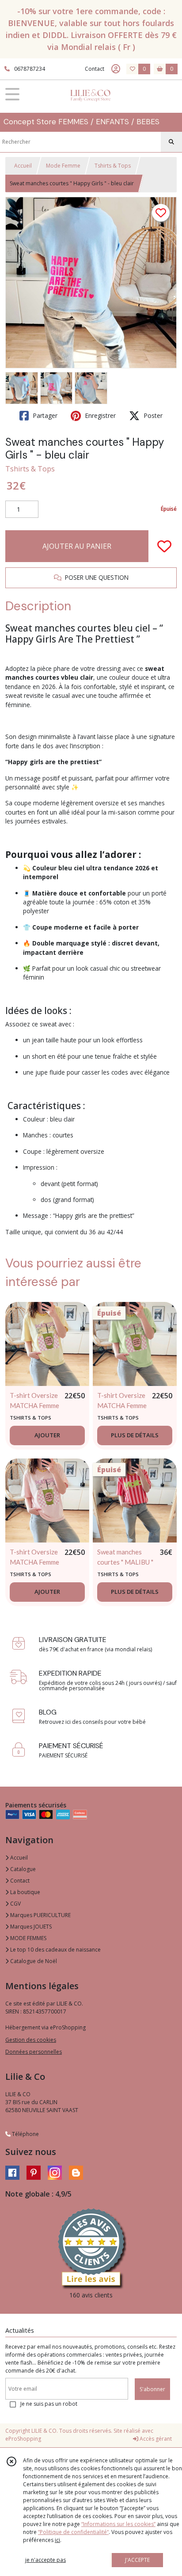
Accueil (23, 166)
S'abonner (152, 2389)
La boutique (25, 1892)
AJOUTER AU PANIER (77, 546)
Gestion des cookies (31, 2040)
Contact (95, 69)
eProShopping (23, 2439)
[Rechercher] (171, 142)
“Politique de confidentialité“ (73, 2532)
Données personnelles (34, 2052)
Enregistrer (99, 415)
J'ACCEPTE (137, 2560)
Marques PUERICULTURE (40, 1915)
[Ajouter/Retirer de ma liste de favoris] (164, 546)
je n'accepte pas (45, 2560)
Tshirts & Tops (113, 166)
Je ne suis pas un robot (49, 2404)
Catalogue (22, 1869)
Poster (152, 415)
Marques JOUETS (30, 1927)
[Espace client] (116, 69)
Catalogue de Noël (33, 1961)
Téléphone (25, 2134)
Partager (44, 415)
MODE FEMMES (28, 1938)
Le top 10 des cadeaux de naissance (55, 1950)
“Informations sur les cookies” (118, 2524)
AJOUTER (47, 1435)
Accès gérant (155, 2439)
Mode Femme (63, 166)
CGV (15, 1904)
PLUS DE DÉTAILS (135, 1435)
